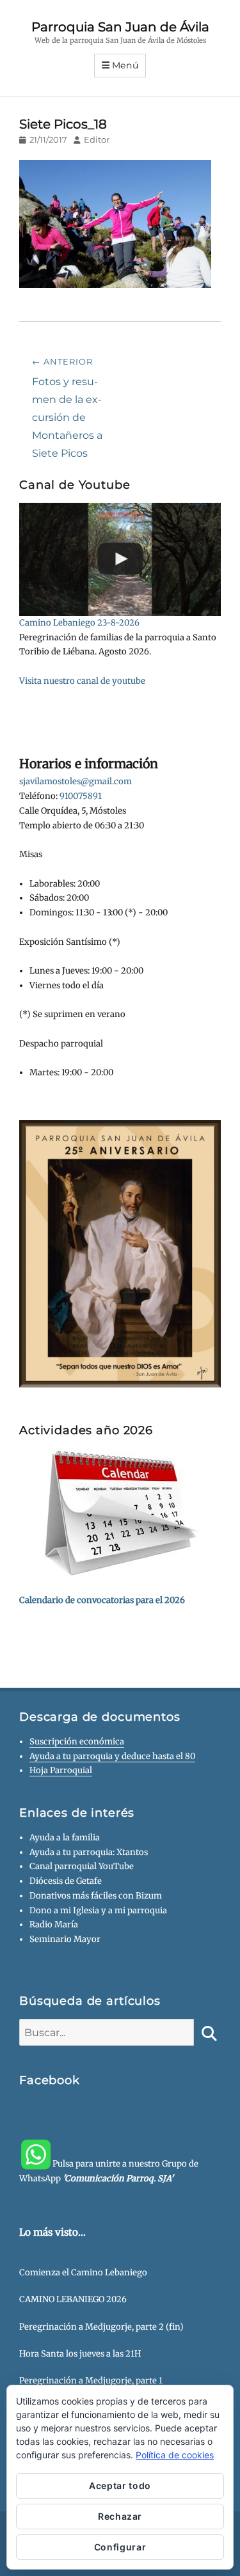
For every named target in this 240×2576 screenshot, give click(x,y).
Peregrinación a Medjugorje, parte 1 (91, 2381)
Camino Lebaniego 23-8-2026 (79, 623)
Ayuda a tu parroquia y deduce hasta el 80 (112, 1756)
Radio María (54, 1924)
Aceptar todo (120, 2485)
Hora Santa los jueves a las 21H (80, 2354)
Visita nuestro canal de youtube (82, 681)
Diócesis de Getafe (66, 1881)
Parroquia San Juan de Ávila (120, 27)
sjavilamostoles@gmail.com (76, 781)
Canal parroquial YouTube (82, 1866)
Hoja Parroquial (61, 1770)
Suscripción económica (77, 1742)
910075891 (81, 796)
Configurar (120, 2547)
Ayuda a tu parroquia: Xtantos (89, 1852)
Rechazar (120, 2516)
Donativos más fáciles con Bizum (96, 1896)
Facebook (50, 2080)
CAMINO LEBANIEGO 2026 (73, 2299)
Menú (125, 65)
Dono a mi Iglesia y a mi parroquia (98, 1910)
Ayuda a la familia (65, 1837)
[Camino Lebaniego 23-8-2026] (120, 559)
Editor (97, 139)
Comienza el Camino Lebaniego (83, 2272)
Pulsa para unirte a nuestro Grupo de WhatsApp (109, 2171)
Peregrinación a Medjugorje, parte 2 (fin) (101, 2327)
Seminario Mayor (65, 1939)
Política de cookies (175, 2455)
